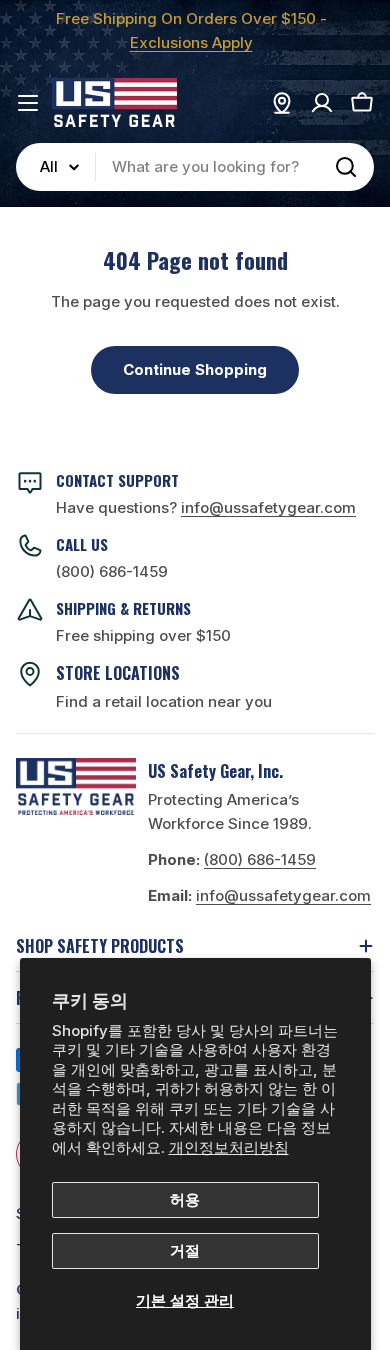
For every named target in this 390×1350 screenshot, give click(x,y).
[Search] (346, 167)
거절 (185, 1250)
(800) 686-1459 (112, 571)
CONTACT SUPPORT (117, 480)
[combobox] (195, 167)
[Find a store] (282, 103)
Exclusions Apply (191, 42)
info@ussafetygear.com (283, 895)
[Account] (322, 103)
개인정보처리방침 (229, 1147)
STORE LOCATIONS (118, 673)
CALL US (82, 544)
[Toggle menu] (28, 103)
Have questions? (206, 507)
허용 (185, 1199)
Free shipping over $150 (143, 635)
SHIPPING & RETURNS (123, 608)
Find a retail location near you (164, 701)
